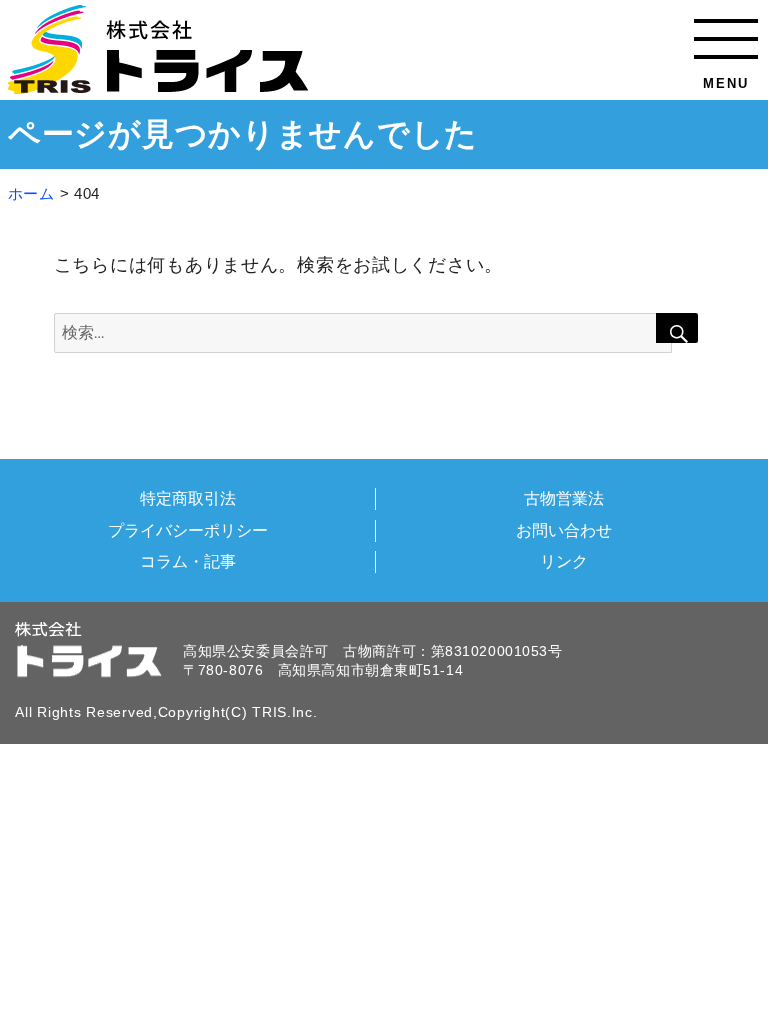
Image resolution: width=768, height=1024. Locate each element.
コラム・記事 (188, 561)
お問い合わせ (564, 530)
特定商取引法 (188, 498)
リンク (564, 561)
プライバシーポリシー (188, 530)
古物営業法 (564, 498)
